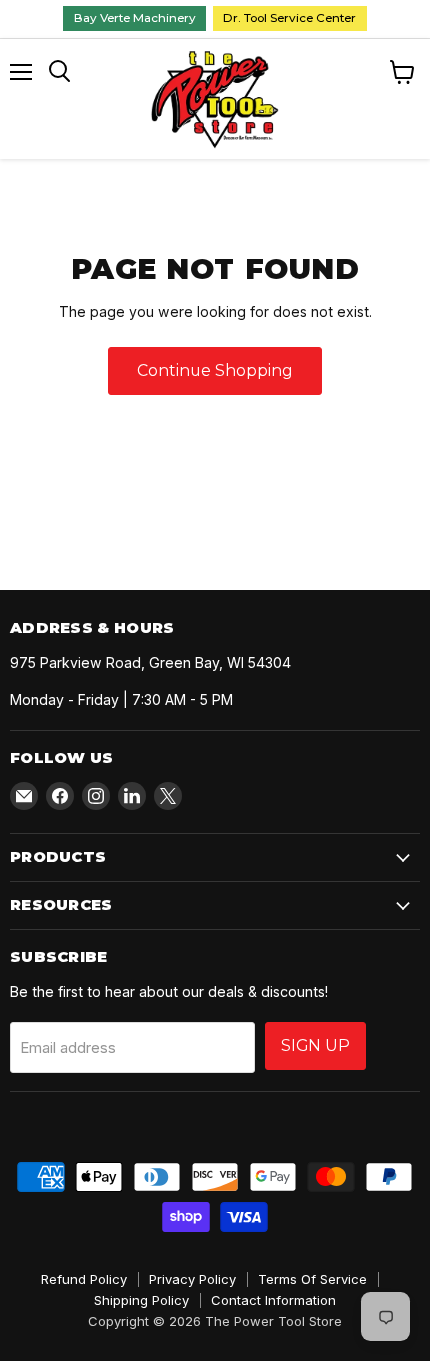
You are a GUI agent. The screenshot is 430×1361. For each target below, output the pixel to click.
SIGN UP (315, 1045)
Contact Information (273, 1300)
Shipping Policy (141, 1300)
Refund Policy (84, 1279)
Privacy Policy (192, 1279)
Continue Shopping (215, 370)
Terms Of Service (312, 1279)
